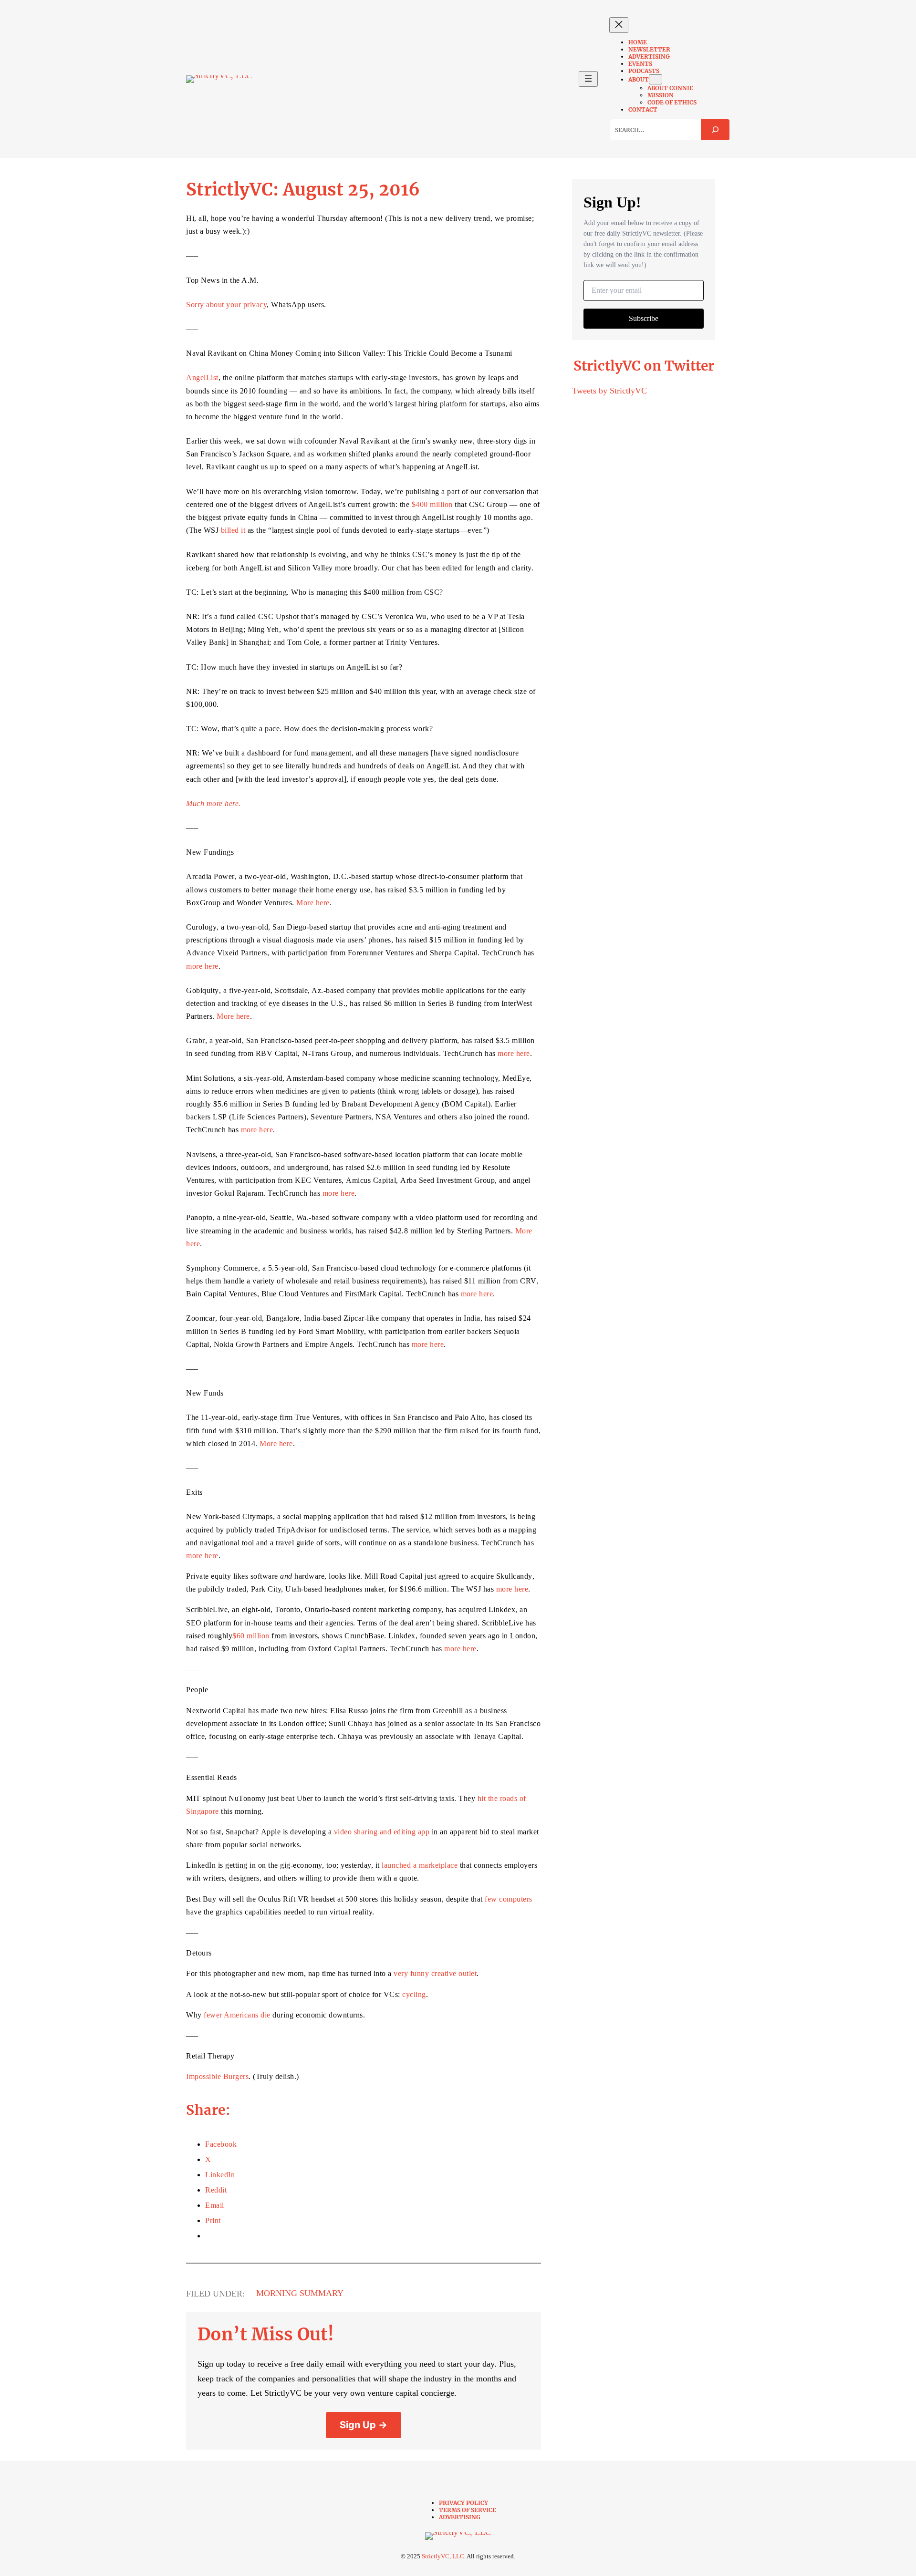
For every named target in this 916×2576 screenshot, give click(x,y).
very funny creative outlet (435, 1973)
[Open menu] (588, 79)
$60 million (251, 1636)
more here (202, 966)
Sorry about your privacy (226, 305)
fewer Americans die (237, 2015)
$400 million (432, 504)
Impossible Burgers (217, 2076)
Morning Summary (300, 2293)
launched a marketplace (420, 1865)
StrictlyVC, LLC (443, 2556)
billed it (233, 530)
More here (313, 903)
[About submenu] (656, 79)
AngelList (202, 378)
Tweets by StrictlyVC (609, 391)
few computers (509, 1899)
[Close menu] (619, 25)
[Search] (715, 130)
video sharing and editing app (382, 1832)
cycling (414, 1994)
